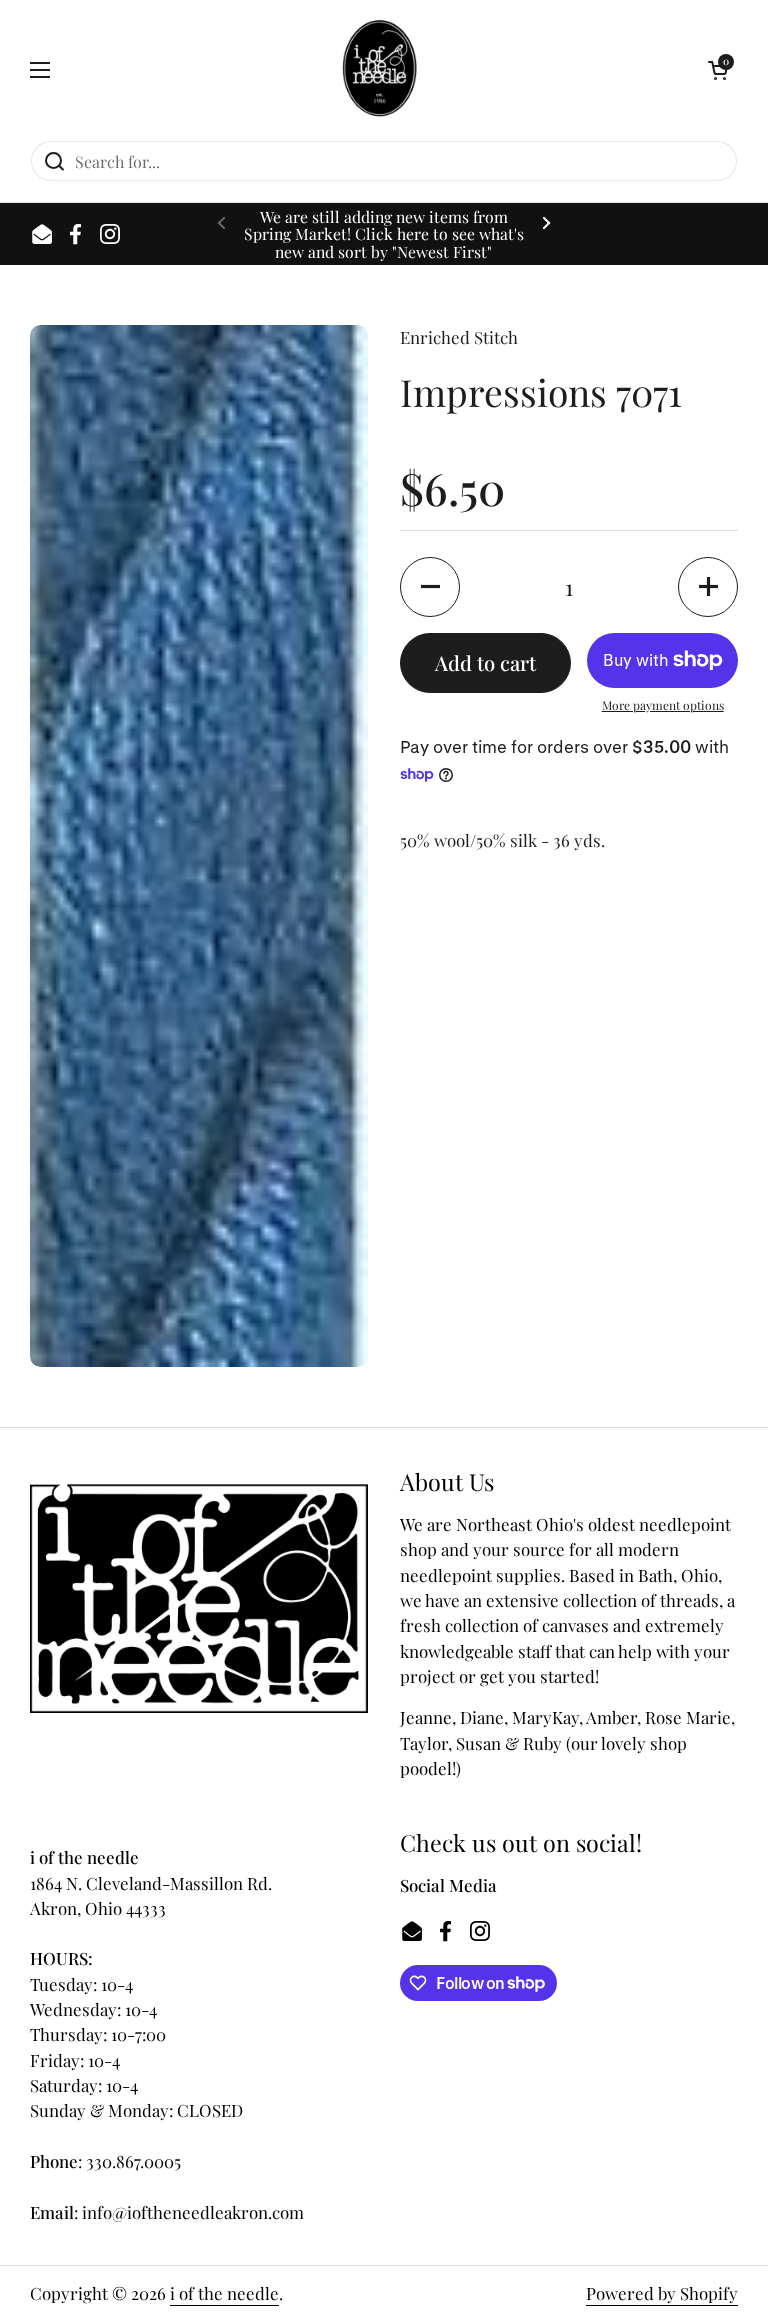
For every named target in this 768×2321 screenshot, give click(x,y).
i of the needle (224, 2293)
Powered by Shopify (662, 2293)
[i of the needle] (379, 70)
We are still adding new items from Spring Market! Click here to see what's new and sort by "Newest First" (384, 234)
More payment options (663, 705)
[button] (718, 70)
